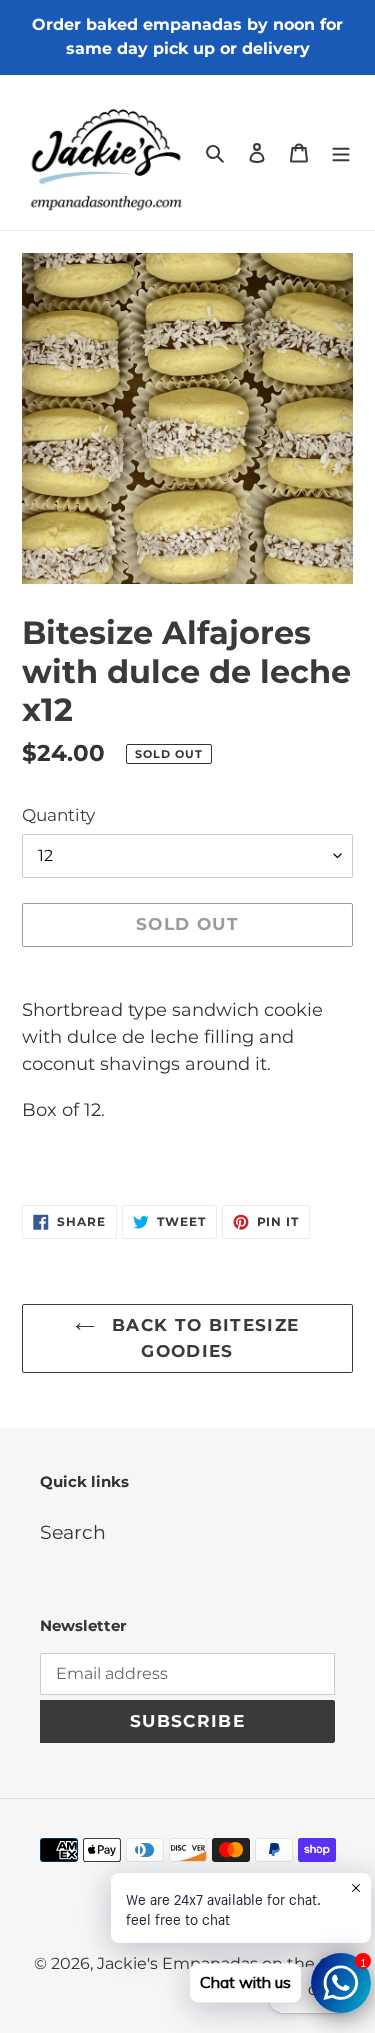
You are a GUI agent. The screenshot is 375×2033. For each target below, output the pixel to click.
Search (73, 1532)
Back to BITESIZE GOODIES (202, 1338)
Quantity (58, 815)
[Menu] (341, 152)
